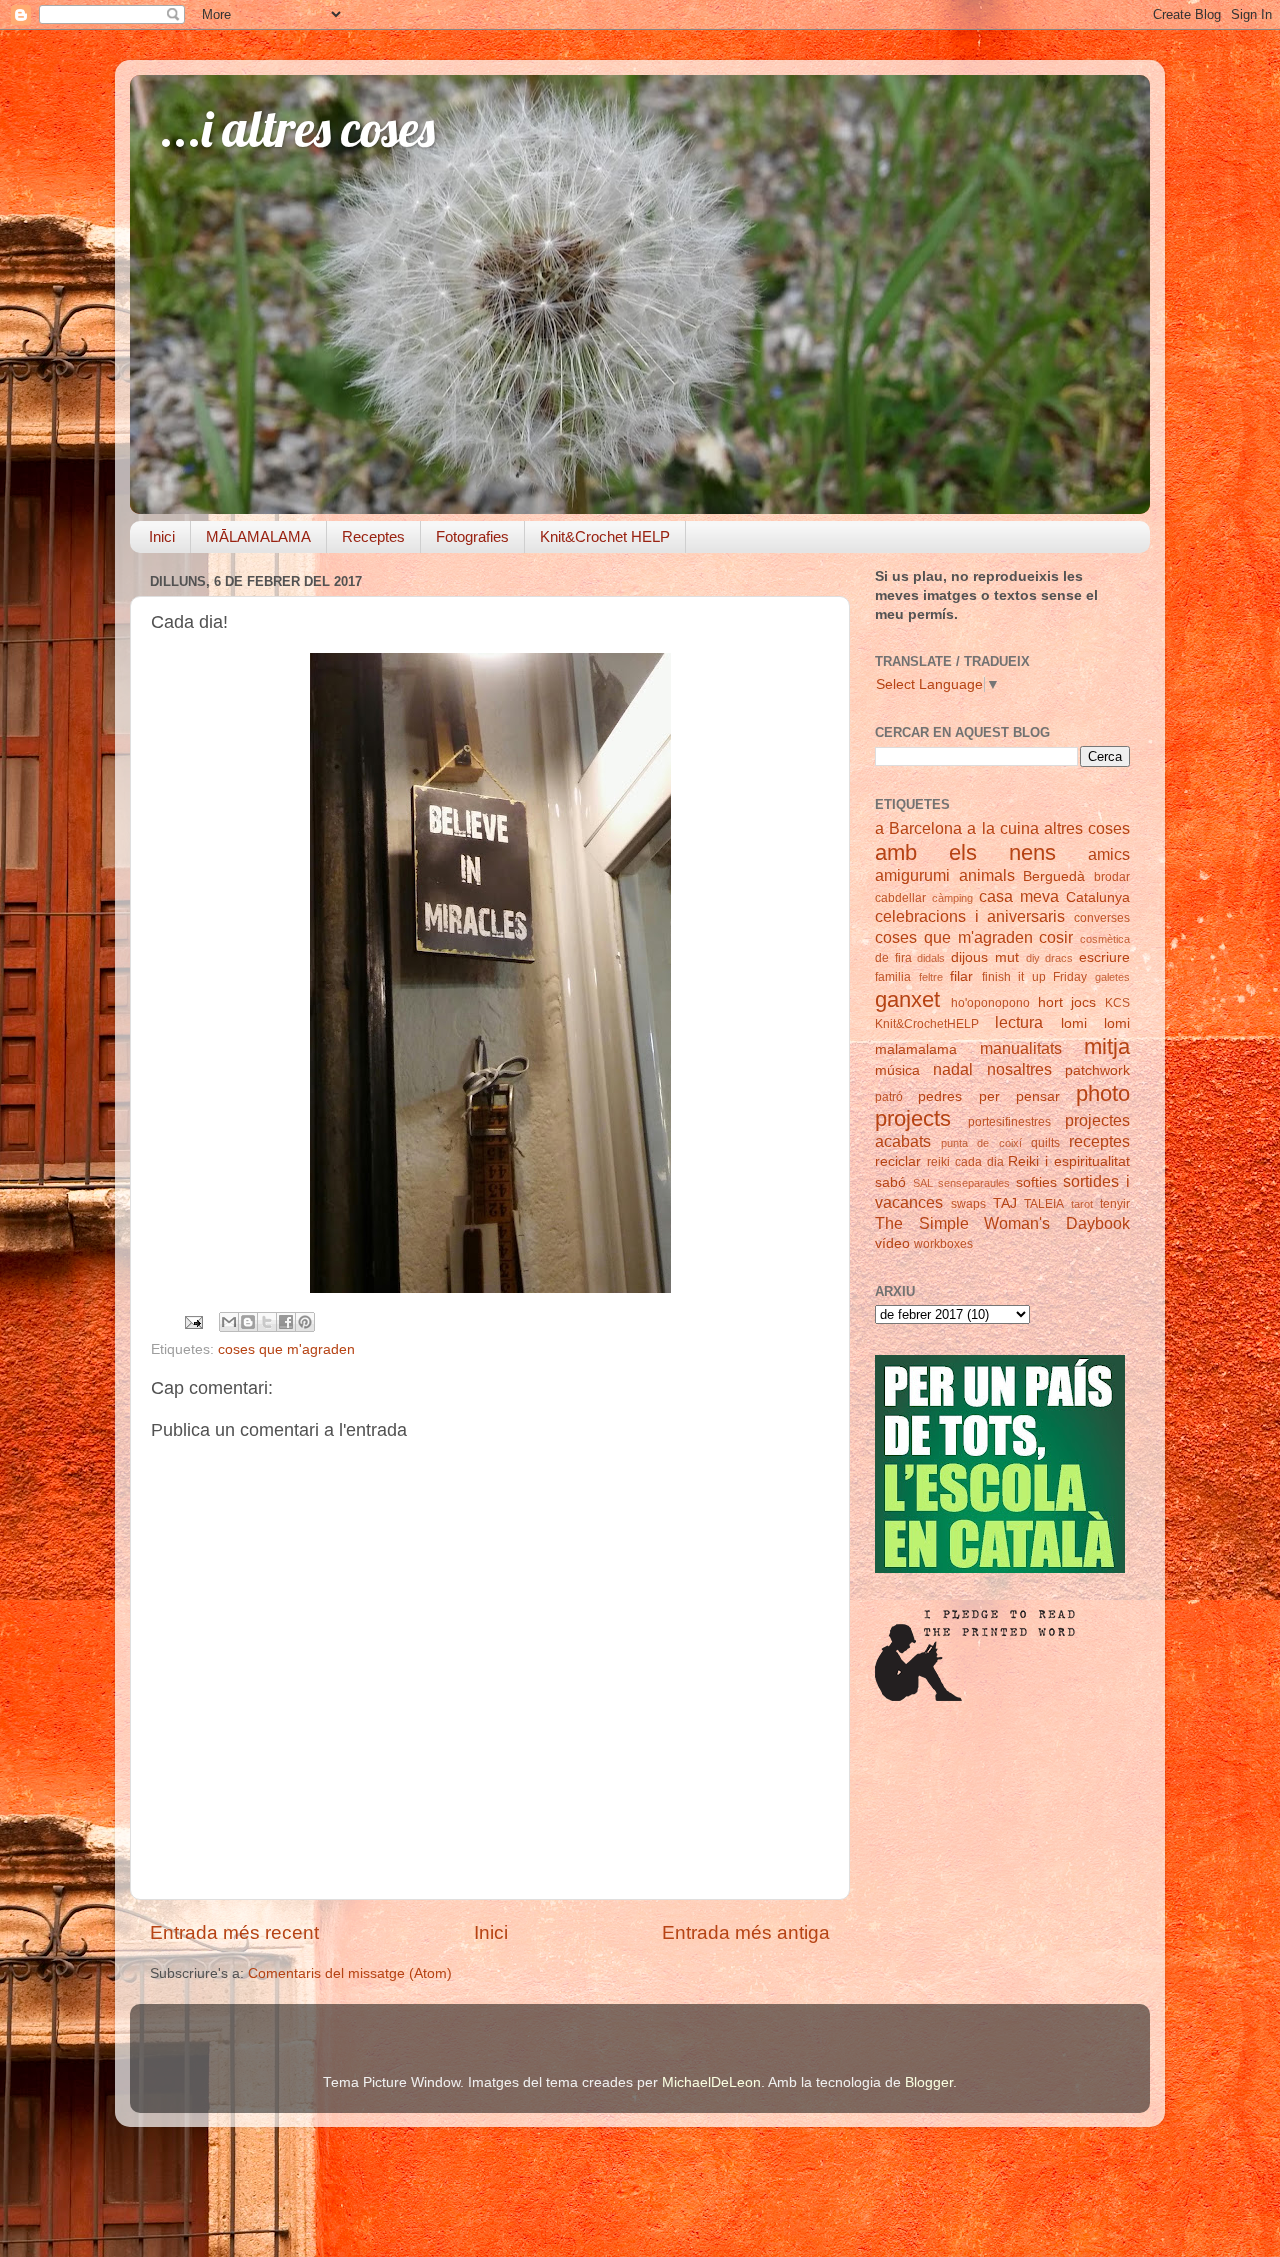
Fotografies (472, 536)
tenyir (1115, 1204)
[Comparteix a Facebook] (286, 1322)
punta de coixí (981, 1143)
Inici (162, 536)
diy (1033, 958)
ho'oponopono (990, 1003)
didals (931, 958)
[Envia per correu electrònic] (229, 1322)
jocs (1083, 1002)
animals (987, 875)
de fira (893, 958)
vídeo (892, 1243)
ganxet (907, 999)
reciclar (898, 1161)
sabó (890, 1182)
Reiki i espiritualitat (1069, 1161)
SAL (923, 1183)
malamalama (916, 1049)
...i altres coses (297, 128)
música (897, 1070)
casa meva (1019, 896)
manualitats (1021, 1048)
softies (1036, 1182)
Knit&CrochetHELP (927, 1024)
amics (1109, 854)
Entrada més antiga (746, 1932)
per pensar (1019, 1096)
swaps (968, 1204)
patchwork (1097, 1070)
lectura (1019, 1022)
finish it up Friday (1035, 977)
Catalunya (1098, 897)
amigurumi (912, 875)
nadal (953, 1069)
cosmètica (1105, 939)
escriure (1104, 957)
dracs (1059, 958)
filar (961, 976)
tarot (1082, 1204)
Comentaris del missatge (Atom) (350, 1973)
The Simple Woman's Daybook (1002, 1223)
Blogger (929, 2082)
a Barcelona (918, 828)
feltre (931, 977)
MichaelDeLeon (711, 2082)
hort (1050, 1002)
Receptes (373, 536)
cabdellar (900, 898)
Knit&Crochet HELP (605, 536)
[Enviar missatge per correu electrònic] (192, 1321)
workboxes (943, 1244)
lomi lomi (1095, 1023)
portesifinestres (1009, 1122)
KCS (1117, 1003)
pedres (940, 1096)
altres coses (1087, 828)
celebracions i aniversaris (970, 916)
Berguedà (1054, 876)
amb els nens (965, 852)
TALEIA (1044, 1204)
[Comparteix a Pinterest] (305, 1322)
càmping (952, 898)
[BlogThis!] (248, 1322)
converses (1102, 918)
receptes (1099, 1141)
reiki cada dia (965, 1162)
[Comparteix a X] (267, 1322)
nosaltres (1019, 1069)
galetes (1112, 977)
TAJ (1005, 1203)
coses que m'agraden (286, 1349)
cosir (1056, 937)
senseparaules (974, 1183)
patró (889, 1097)
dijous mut (985, 957)
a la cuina (1002, 828)
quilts (1045, 1143)
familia (893, 977)
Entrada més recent (234, 1932)
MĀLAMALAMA (258, 536)
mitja (1107, 1046)
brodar (1112, 877)
